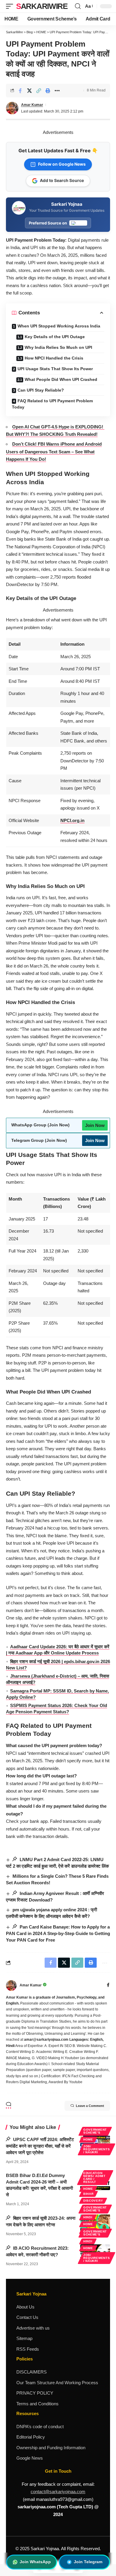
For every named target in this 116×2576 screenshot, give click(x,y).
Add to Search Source (62, 180)
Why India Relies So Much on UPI (58, 347)
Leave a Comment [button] (90, 2106)
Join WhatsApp (35, 2562)
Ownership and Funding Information (51, 2448)
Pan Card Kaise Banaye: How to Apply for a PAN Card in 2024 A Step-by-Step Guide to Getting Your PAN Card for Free (58, 1933)
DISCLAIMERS (32, 2372)
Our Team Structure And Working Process (57, 2383)
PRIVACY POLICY (35, 2393)
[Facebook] (108, 1986)
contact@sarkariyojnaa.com (58, 2492)
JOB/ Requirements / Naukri (97, 2149)
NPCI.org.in (72, 820)
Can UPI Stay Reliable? (41, 390)
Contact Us (27, 2317)
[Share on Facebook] (20, 91)
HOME (88, 2139)
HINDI (88, 2217)
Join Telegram (88, 2562)
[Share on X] (29, 91)
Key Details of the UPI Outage (55, 337)
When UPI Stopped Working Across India (59, 326)
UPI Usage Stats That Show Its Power (55, 369)
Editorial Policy (31, 2437)
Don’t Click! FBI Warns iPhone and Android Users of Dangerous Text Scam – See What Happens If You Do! (54, 452)
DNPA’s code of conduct (40, 2427)
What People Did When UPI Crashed (61, 379)
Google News (30, 2458)
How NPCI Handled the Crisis (54, 358)
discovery (93, 2201)
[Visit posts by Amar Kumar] (11, 1986)
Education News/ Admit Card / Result (94, 2177)
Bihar (88, 2194)
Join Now (95, 1125)
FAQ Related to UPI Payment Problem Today (52, 404)
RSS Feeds (28, 2349)
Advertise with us (33, 2328)
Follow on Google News (62, 164)
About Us (25, 2307)
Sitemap (24, 2338)
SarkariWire (42, 6)
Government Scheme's (95, 2131)
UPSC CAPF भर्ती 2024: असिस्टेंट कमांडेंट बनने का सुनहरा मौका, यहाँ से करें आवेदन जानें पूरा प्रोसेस (40, 2146)
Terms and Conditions (37, 2404)
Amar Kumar (32, 105)
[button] (11, 6)
